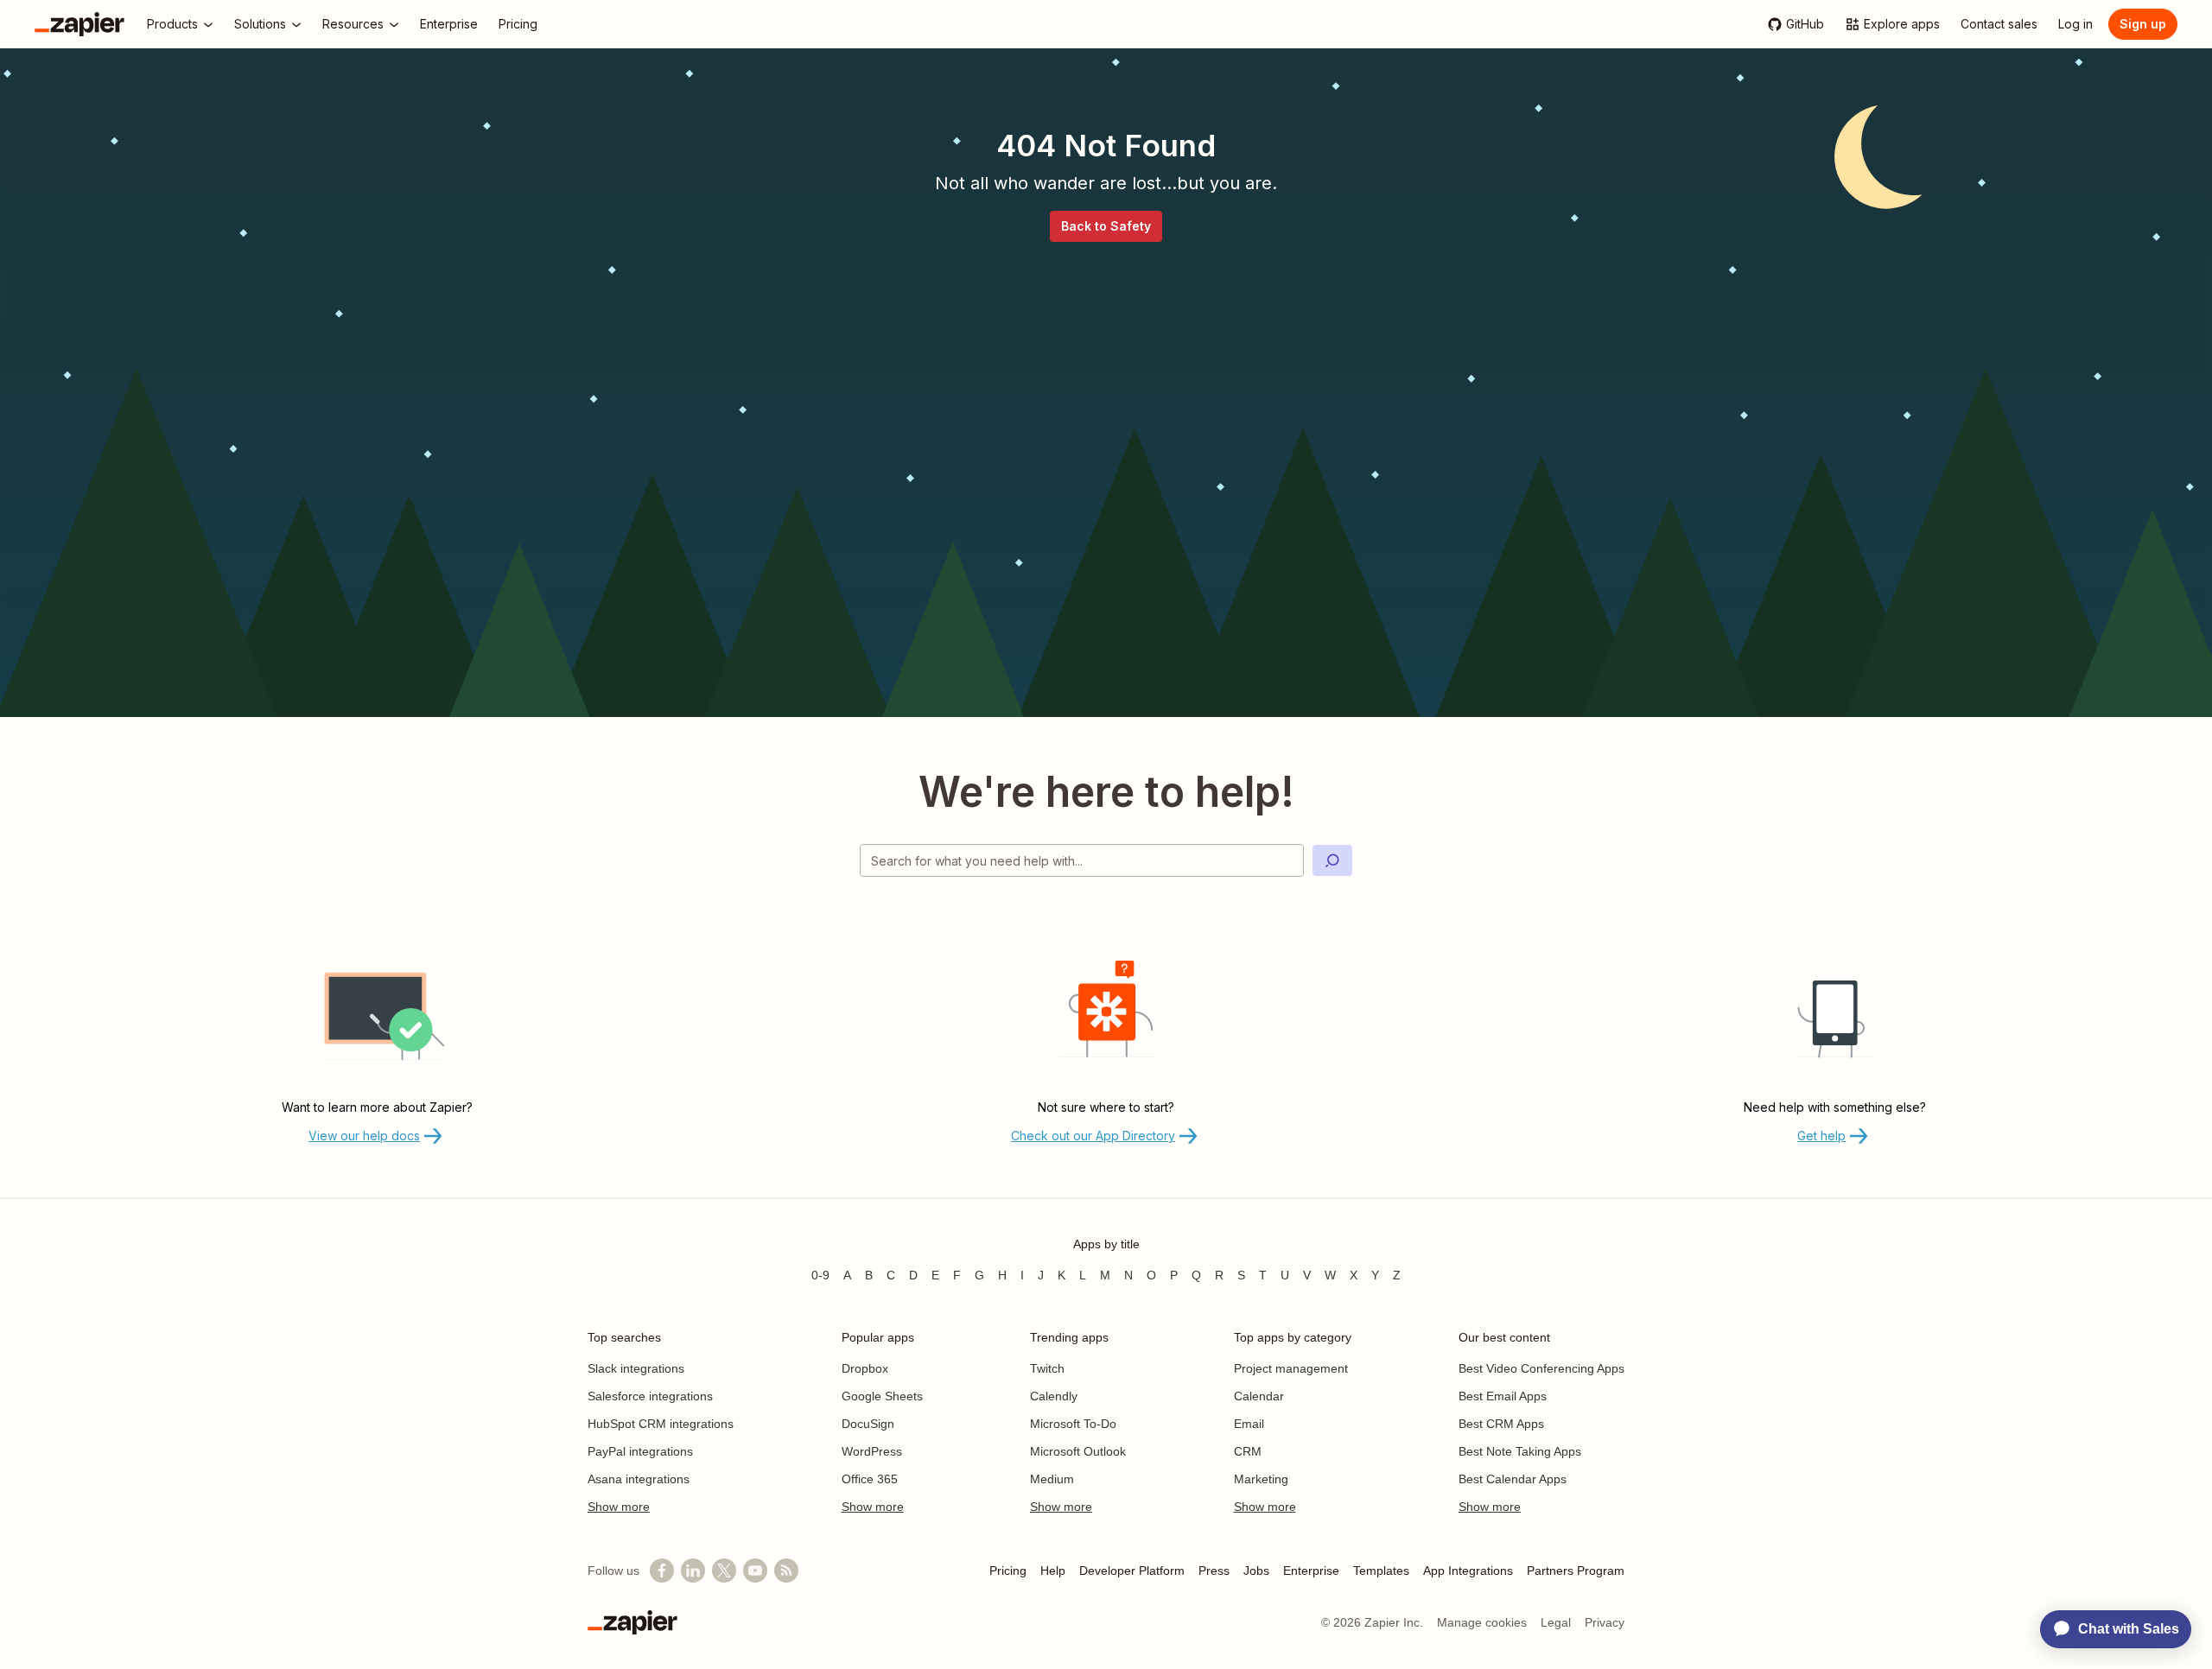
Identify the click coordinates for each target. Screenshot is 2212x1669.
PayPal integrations (640, 1451)
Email (1249, 1424)
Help (1053, 1571)
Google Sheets (882, 1396)
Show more (619, 1507)
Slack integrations (636, 1368)
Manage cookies (1482, 1622)
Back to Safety (1106, 226)
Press (1214, 1571)
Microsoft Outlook (1078, 1451)
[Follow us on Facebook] (662, 1571)
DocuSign (868, 1424)
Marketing (1261, 1479)
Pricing (1008, 1571)
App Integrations (1468, 1571)
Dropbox (865, 1368)
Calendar (1259, 1396)
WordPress (872, 1451)
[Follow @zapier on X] (724, 1571)
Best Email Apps (1503, 1396)
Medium (1052, 1479)
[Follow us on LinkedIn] (693, 1571)
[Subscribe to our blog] (786, 1571)
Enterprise (1311, 1571)
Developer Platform (1132, 1571)
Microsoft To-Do (1073, 1424)
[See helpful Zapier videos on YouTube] (755, 1571)
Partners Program (1576, 1571)
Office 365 (870, 1479)
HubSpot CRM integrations (661, 1424)
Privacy (1605, 1622)
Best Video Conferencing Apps (1541, 1368)
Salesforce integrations (650, 1396)
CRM (1248, 1451)
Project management (1291, 1368)
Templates (1381, 1571)
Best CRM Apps (1501, 1424)
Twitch (1047, 1368)
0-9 (820, 1275)
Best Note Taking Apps (1520, 1451)
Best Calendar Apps (1513, 1479)
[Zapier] (79, 24)
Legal (1556, 1622)
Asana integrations (639, 1479)
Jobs (1256, 1571)
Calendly (1054, 1396)
